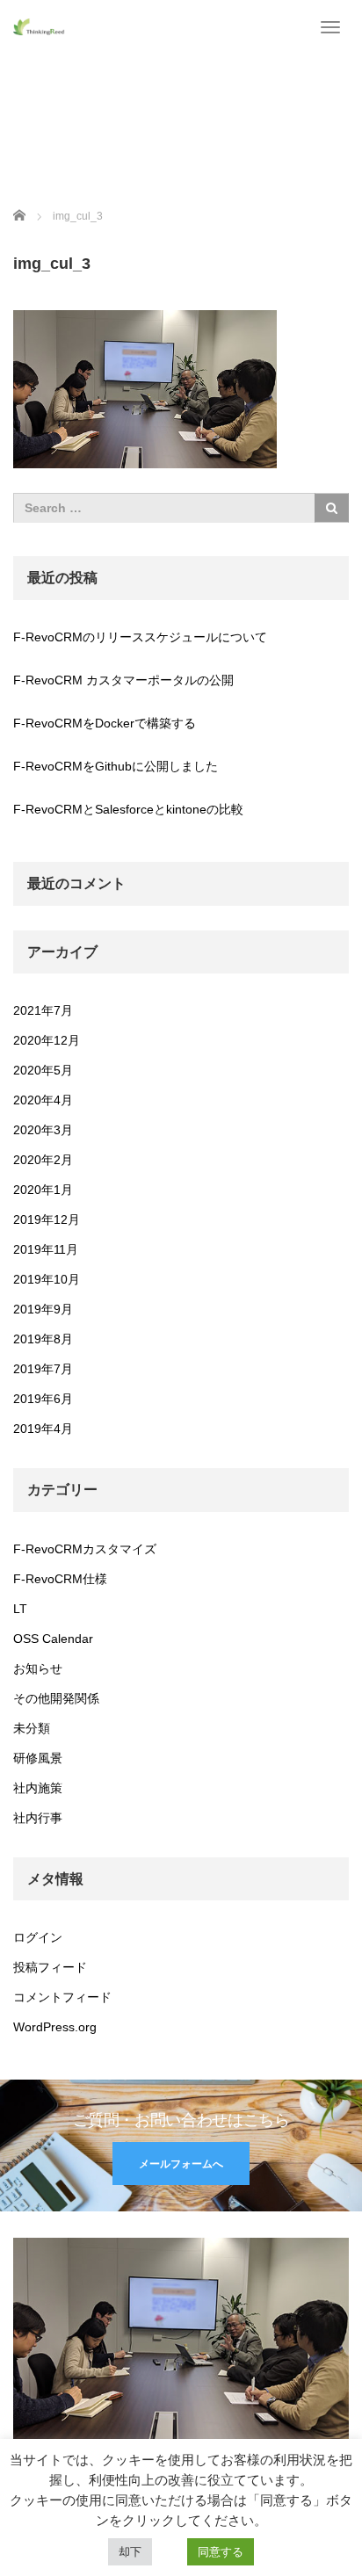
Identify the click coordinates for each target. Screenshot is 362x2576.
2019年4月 (43, 1429)
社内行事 (38, 1818)
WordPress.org (55, 2027)
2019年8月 (43, 1339)
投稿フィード (50, 1967)
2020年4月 (43, 1100)
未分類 (32, 1728)
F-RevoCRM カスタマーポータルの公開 (123, 680)
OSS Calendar (53, 1639)
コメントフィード (62, 1997)
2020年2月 (43, 1160)
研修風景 (38, 1758)
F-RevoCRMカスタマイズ (85, 1549)
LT (20, 1609)
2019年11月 (46, 1249)
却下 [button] (130, 2552)
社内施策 (38, 1788)
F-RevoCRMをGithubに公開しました (116, 766)
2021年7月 (43, 1010)
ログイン (38, 1937)
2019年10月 (47, 1279)
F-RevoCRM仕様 (60, 1579)
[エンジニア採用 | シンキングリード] (39, 26)
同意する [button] (221, 2552)
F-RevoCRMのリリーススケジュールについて (140, 637)
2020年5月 (43, 1070)
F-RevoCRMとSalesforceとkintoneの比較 (128, 809)
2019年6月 (43, 1399)
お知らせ (38, 1668)
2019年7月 (43, 1369)
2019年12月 (47, 1219)
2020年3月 (43, 1130)
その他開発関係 (56, 1698)
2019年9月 (43, 1309)
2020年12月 (47, 1040)
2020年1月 (43, 1190)
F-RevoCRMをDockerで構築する (105, 723)
